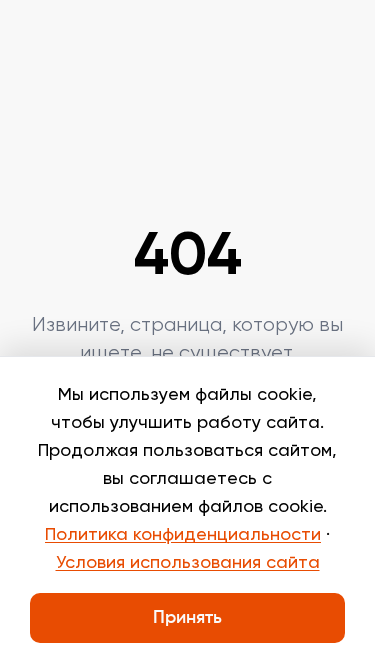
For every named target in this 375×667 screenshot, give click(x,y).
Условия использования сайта (188, 563)
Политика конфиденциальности (183, 535)
